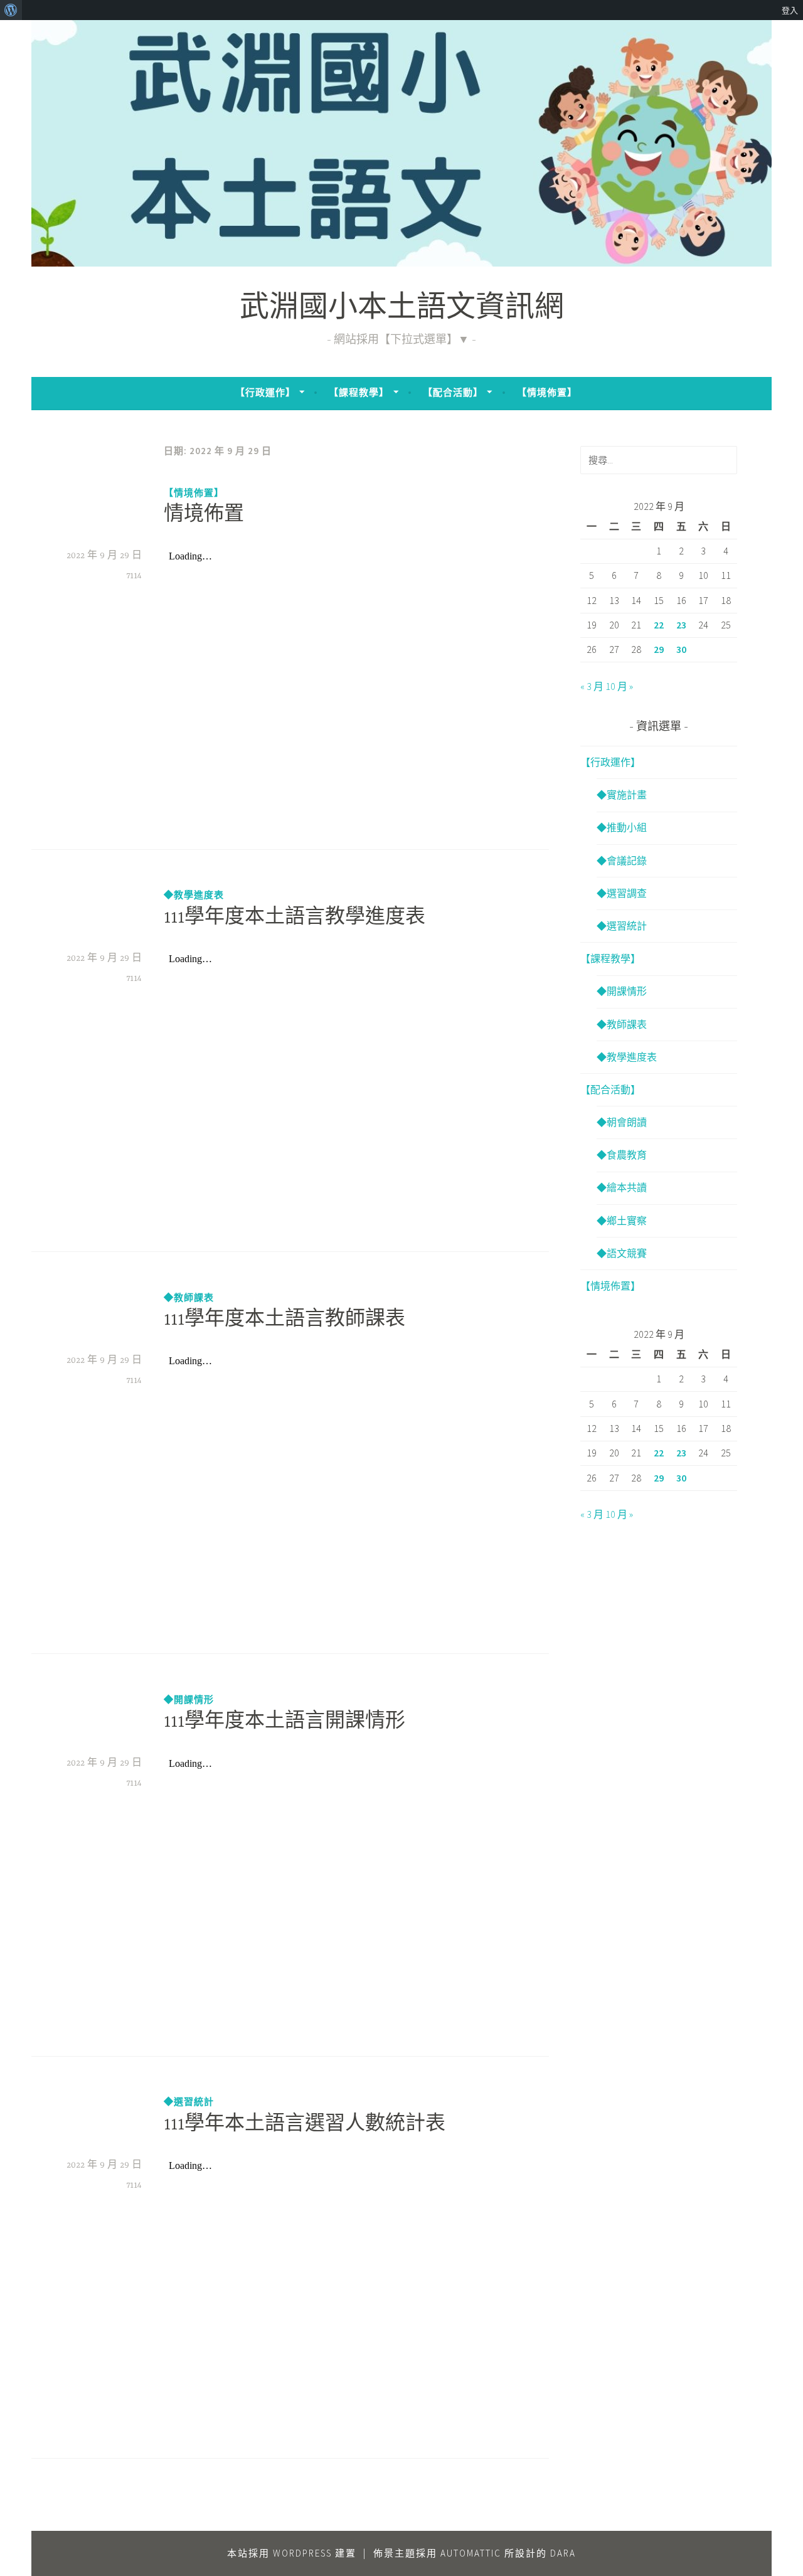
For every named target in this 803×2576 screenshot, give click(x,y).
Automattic (471, 2553)
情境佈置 (204, 516)
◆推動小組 (622, 827)
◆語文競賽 (622, 1253)
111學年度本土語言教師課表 (285, 1320)
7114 (134, 576)
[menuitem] (11, 10)
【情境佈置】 (547, 392)
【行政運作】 (265, 392)
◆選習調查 (622, 893)
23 (681, 625)
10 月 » (619, 686)
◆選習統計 (189, 2102)
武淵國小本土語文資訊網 (402, 310)
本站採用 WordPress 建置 (292, 2553)
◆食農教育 (622, 1155)
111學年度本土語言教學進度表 (295, 918)
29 (659, 649)
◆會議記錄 (622, 861)
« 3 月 (592, 686)
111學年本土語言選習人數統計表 (305, 2125)
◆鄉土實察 (622, 1221)
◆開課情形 (189, 1699)
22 (659, 625)
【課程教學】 (359, 392)
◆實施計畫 (622, 795)
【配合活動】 (453, 392)
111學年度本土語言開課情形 (285, 1722)
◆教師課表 (189, 1297)
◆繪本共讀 (622, 1187)
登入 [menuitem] (790, 10)
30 (681, 649)
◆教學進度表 (194, 895)
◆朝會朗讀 (622, 1122)
